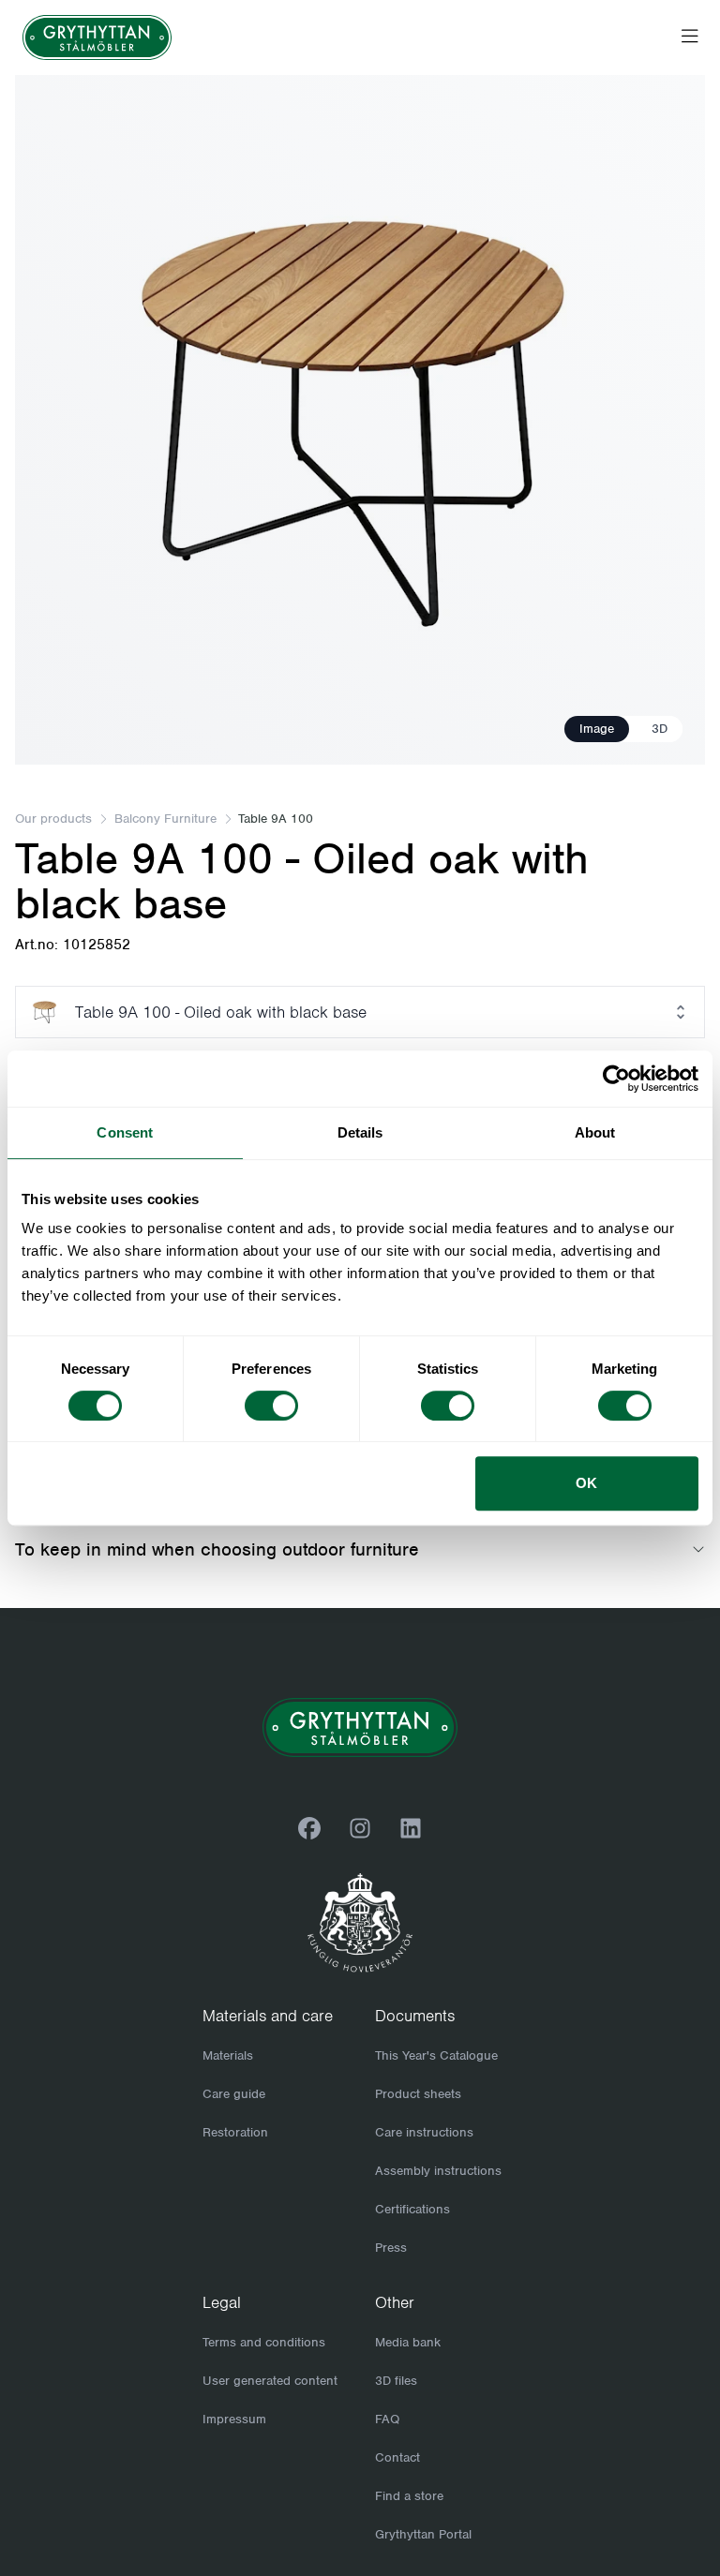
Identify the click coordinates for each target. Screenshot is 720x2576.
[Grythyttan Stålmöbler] (97, 37)
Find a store (409, 2496)
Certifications (412, 2209)
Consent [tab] (125, 1132)
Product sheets (418, 2094)
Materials (228, 2055)
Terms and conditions (264, 2342)
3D (660, 729)
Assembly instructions (438, 2171)
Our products (53, 819)
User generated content (270, 2381)
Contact (397, 2457)
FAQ (387, 2419)
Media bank (408, 2342)
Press (391, 2248)
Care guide (234, 2094)
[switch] (271, 1406)
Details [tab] (360, 1132)
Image (597, 729)
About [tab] (595, 1132)
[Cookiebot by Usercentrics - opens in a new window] (616, 1079)
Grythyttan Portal (423, 2534)
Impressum (234, 2419)
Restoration (235, 2132)
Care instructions (424, 2132)
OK (586, 1483)
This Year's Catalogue (436, 2055)
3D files (396, 2381)
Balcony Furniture (165, 819)
